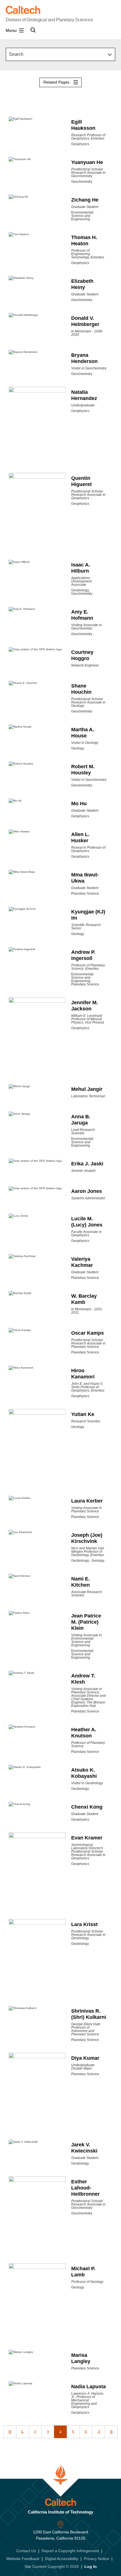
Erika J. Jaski (87, 1164)
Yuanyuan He (87, 162)
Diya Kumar (85, 2058)
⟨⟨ (10, 2432)
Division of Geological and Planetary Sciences (49, 20)
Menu (12, 30)
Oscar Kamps (88, 1333)
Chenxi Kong (87, 1807)
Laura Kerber (87, 1501)
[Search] (33, 30)
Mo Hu (79, 804)
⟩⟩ (111, 2432)
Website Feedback (23, 2559)
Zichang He (85, 200)
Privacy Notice (97, 2559)
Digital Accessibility (62, 2559)
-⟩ (98, 2432)
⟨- (23, 2432)
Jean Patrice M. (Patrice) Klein (86, 1622)
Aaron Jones (87, 1191)
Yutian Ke (83, 1414)
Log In (91, 2566)
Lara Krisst (84, 1924)
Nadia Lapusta (88, 2387)
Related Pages (57, 82)
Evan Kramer (87, 1838)
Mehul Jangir (87, 1089)
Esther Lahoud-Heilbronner (85, 2188)
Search (16, 54)
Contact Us (26, 2551)
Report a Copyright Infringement (70, 2551)
